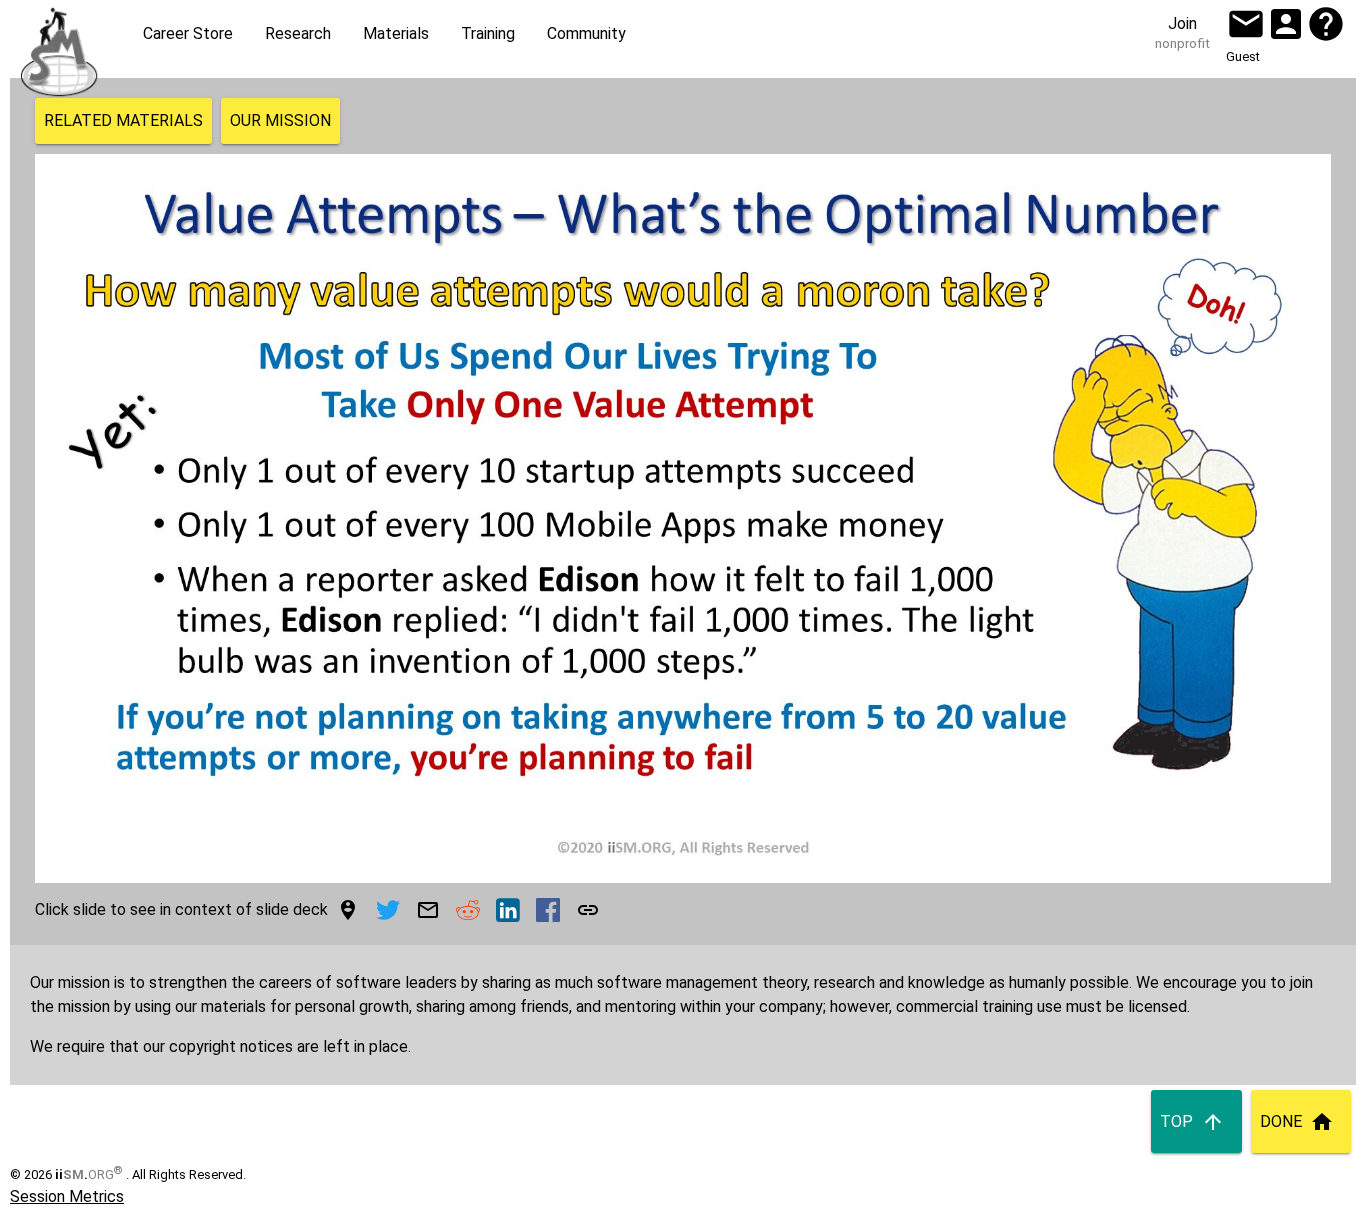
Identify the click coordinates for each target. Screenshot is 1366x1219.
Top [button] (1176, 1121)
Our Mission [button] (280, 120)
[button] (1246, 24)
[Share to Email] (428, 910)
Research (298, 33)
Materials (396, 33)
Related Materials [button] (123, 120)
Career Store (188, 33)
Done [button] (1281, 1121)
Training (488, 33)
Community (586, 33)
